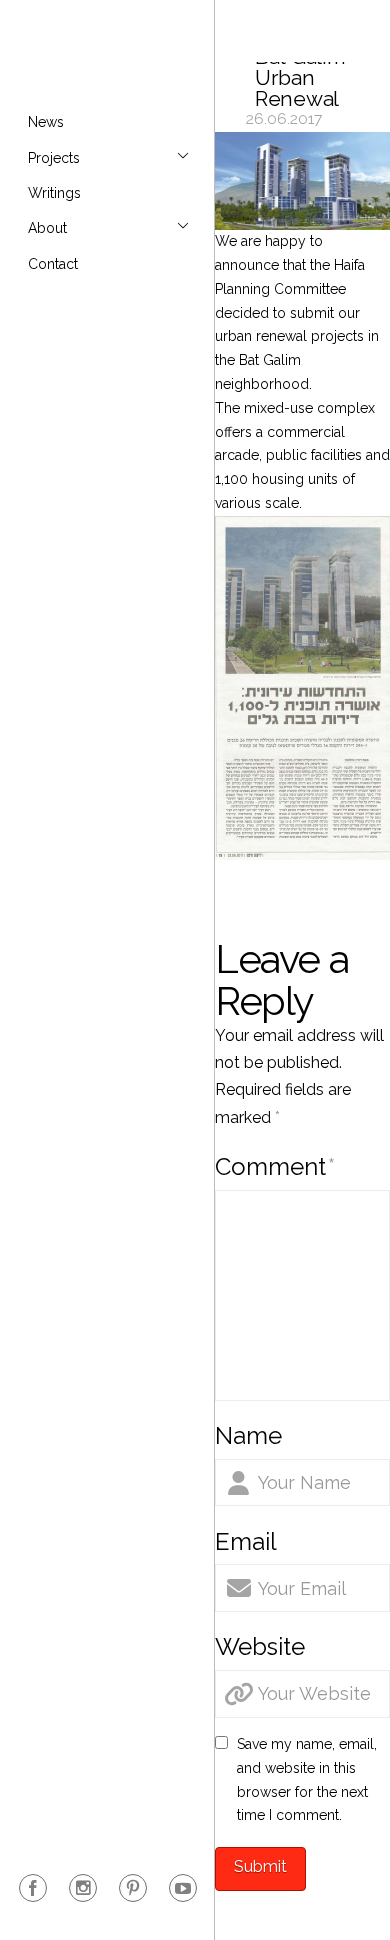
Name (248, 1435)
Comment (275, 1166)
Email (246, 1541)
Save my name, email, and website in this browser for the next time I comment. (307, 1779)
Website (260, 1646)
